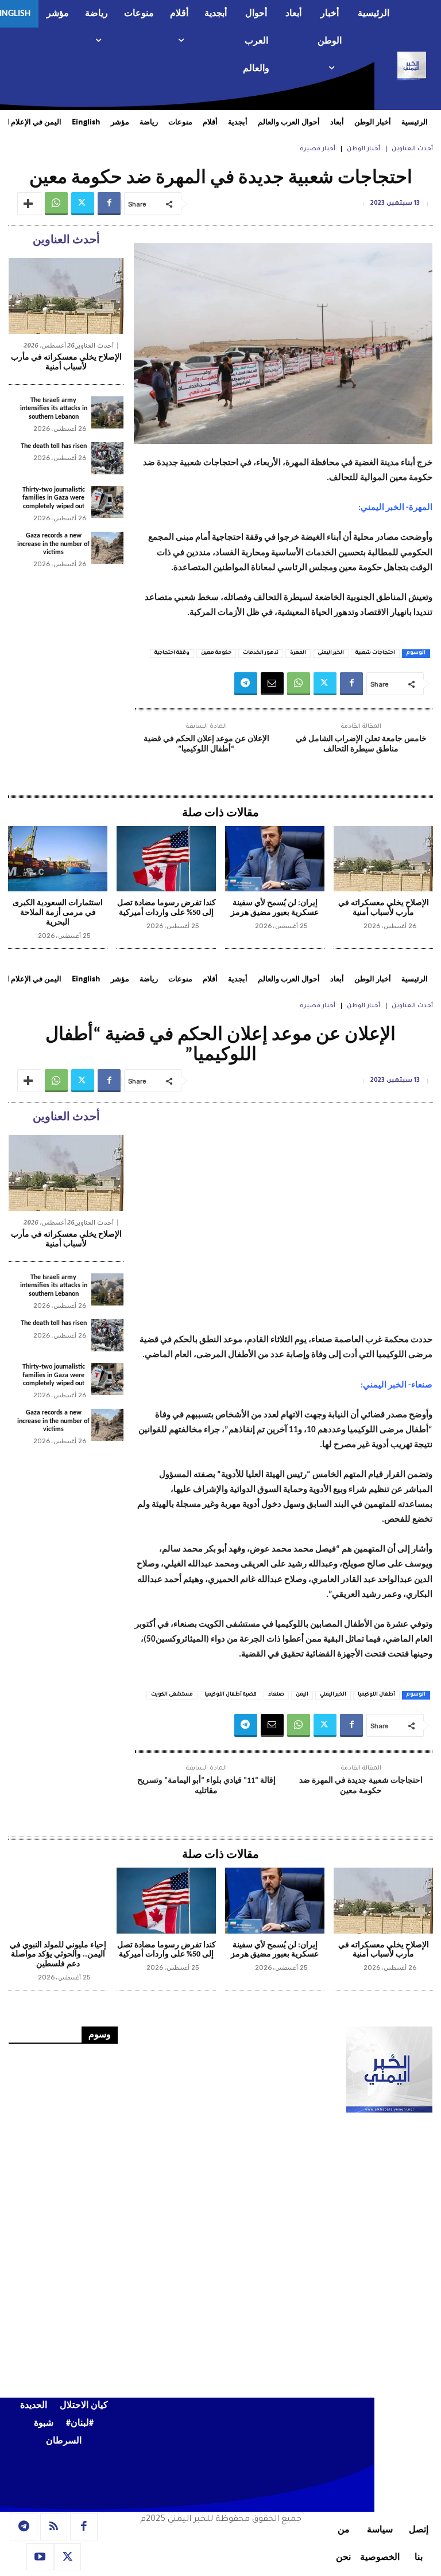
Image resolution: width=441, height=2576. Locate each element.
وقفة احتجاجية (172, 653)
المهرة (298, 653)
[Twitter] (83, 204)
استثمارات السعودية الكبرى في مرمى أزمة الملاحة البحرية (58, 913)
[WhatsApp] (56, 204)
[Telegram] (246, 684)
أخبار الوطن (363, 149)
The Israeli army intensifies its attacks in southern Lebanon (54, 409)
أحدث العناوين (412, 149)
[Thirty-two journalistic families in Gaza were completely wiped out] (107, 502)
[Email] (272, 684)
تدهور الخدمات (261, 653)
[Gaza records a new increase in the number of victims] (107, 548)
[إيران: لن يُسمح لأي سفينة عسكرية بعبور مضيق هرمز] (275, 859)
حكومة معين (216, 653)
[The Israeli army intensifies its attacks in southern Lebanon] (107, 412)
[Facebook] (109, 204)
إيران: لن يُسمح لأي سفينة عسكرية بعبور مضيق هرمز (275, 908)
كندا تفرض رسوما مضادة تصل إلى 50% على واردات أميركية (167, 908)
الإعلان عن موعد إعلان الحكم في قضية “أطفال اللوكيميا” (206, 744)
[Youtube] (40, 2557)
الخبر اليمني (331, 653)
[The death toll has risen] (107, 458)
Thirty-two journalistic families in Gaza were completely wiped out (54, 498)
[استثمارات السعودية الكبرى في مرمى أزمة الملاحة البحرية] (58, 859)
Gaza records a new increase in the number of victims (53, 544)
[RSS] (54, 2527)
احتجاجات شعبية (375, 653)
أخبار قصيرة (318, 149)
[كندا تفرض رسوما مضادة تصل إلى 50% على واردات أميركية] (166, 859)
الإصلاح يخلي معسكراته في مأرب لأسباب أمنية (66, 363)
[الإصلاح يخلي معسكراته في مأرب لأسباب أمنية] (66, 296)
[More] (29, 204)
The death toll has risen (54, 446)
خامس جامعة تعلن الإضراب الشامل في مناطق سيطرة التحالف (361, 744)
